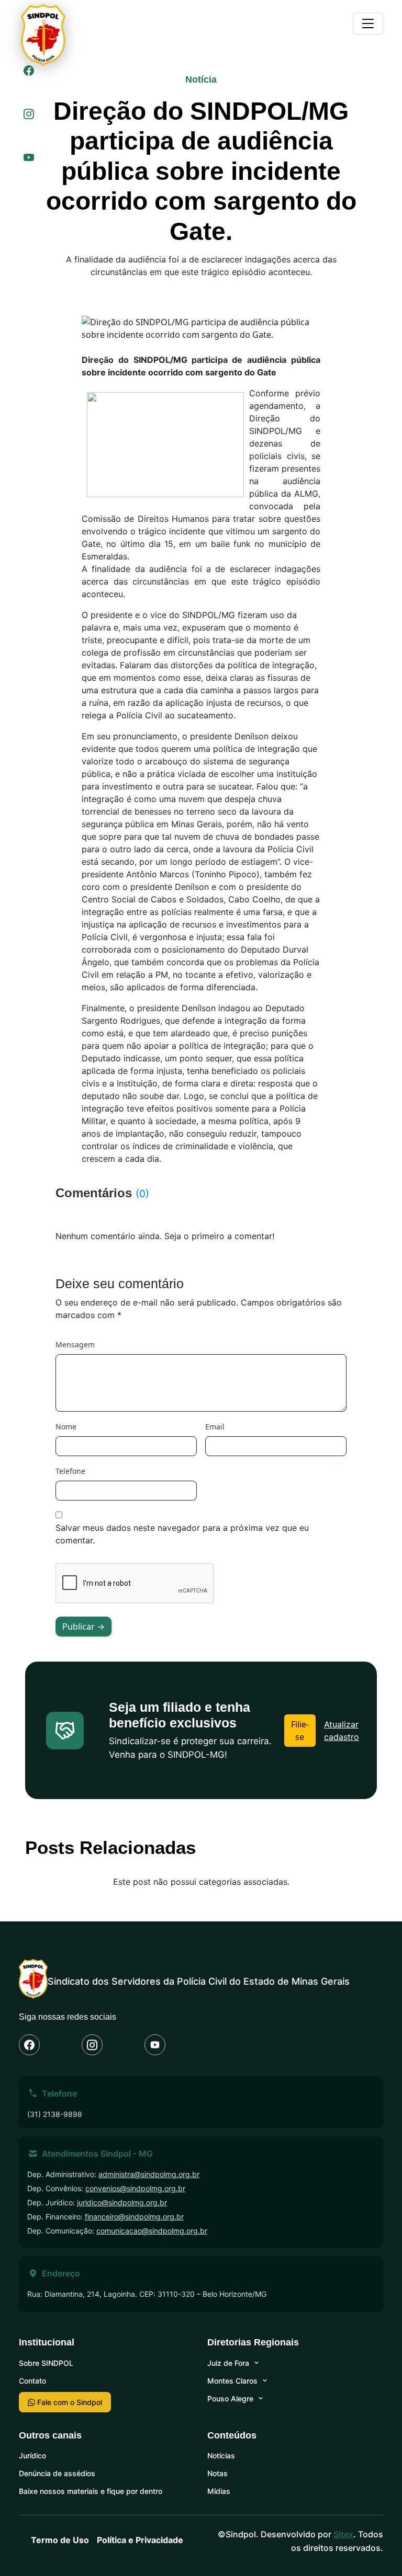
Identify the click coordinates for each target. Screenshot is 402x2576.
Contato (32, 2381)
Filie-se (300, 1731)
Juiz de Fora (228, 2363)
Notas (217, 2473)
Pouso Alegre (230, 2398)
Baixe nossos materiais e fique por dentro (91, 2491)
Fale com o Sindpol (69, 2402)
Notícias (221, 2455)
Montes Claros (232, 2381)
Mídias (219, 2491)
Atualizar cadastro (342, 1731)
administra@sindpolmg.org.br (149, 2174)
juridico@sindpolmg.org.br (122, 2202)
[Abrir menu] (368, 24)
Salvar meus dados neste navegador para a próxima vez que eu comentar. (182, 1534)
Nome (66, 1427)
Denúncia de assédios (57, 2473)
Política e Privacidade (140, 2540)
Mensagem (75, 1344)
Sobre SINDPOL (46, 2363)
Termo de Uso (60, 2540)
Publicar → (83, 1627)
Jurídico (32, 2455)
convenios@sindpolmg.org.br (135, 2188)
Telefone (70, 1471)
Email (215, 1427)
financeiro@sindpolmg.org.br (134, 2217)
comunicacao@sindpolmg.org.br (152, 2231)
